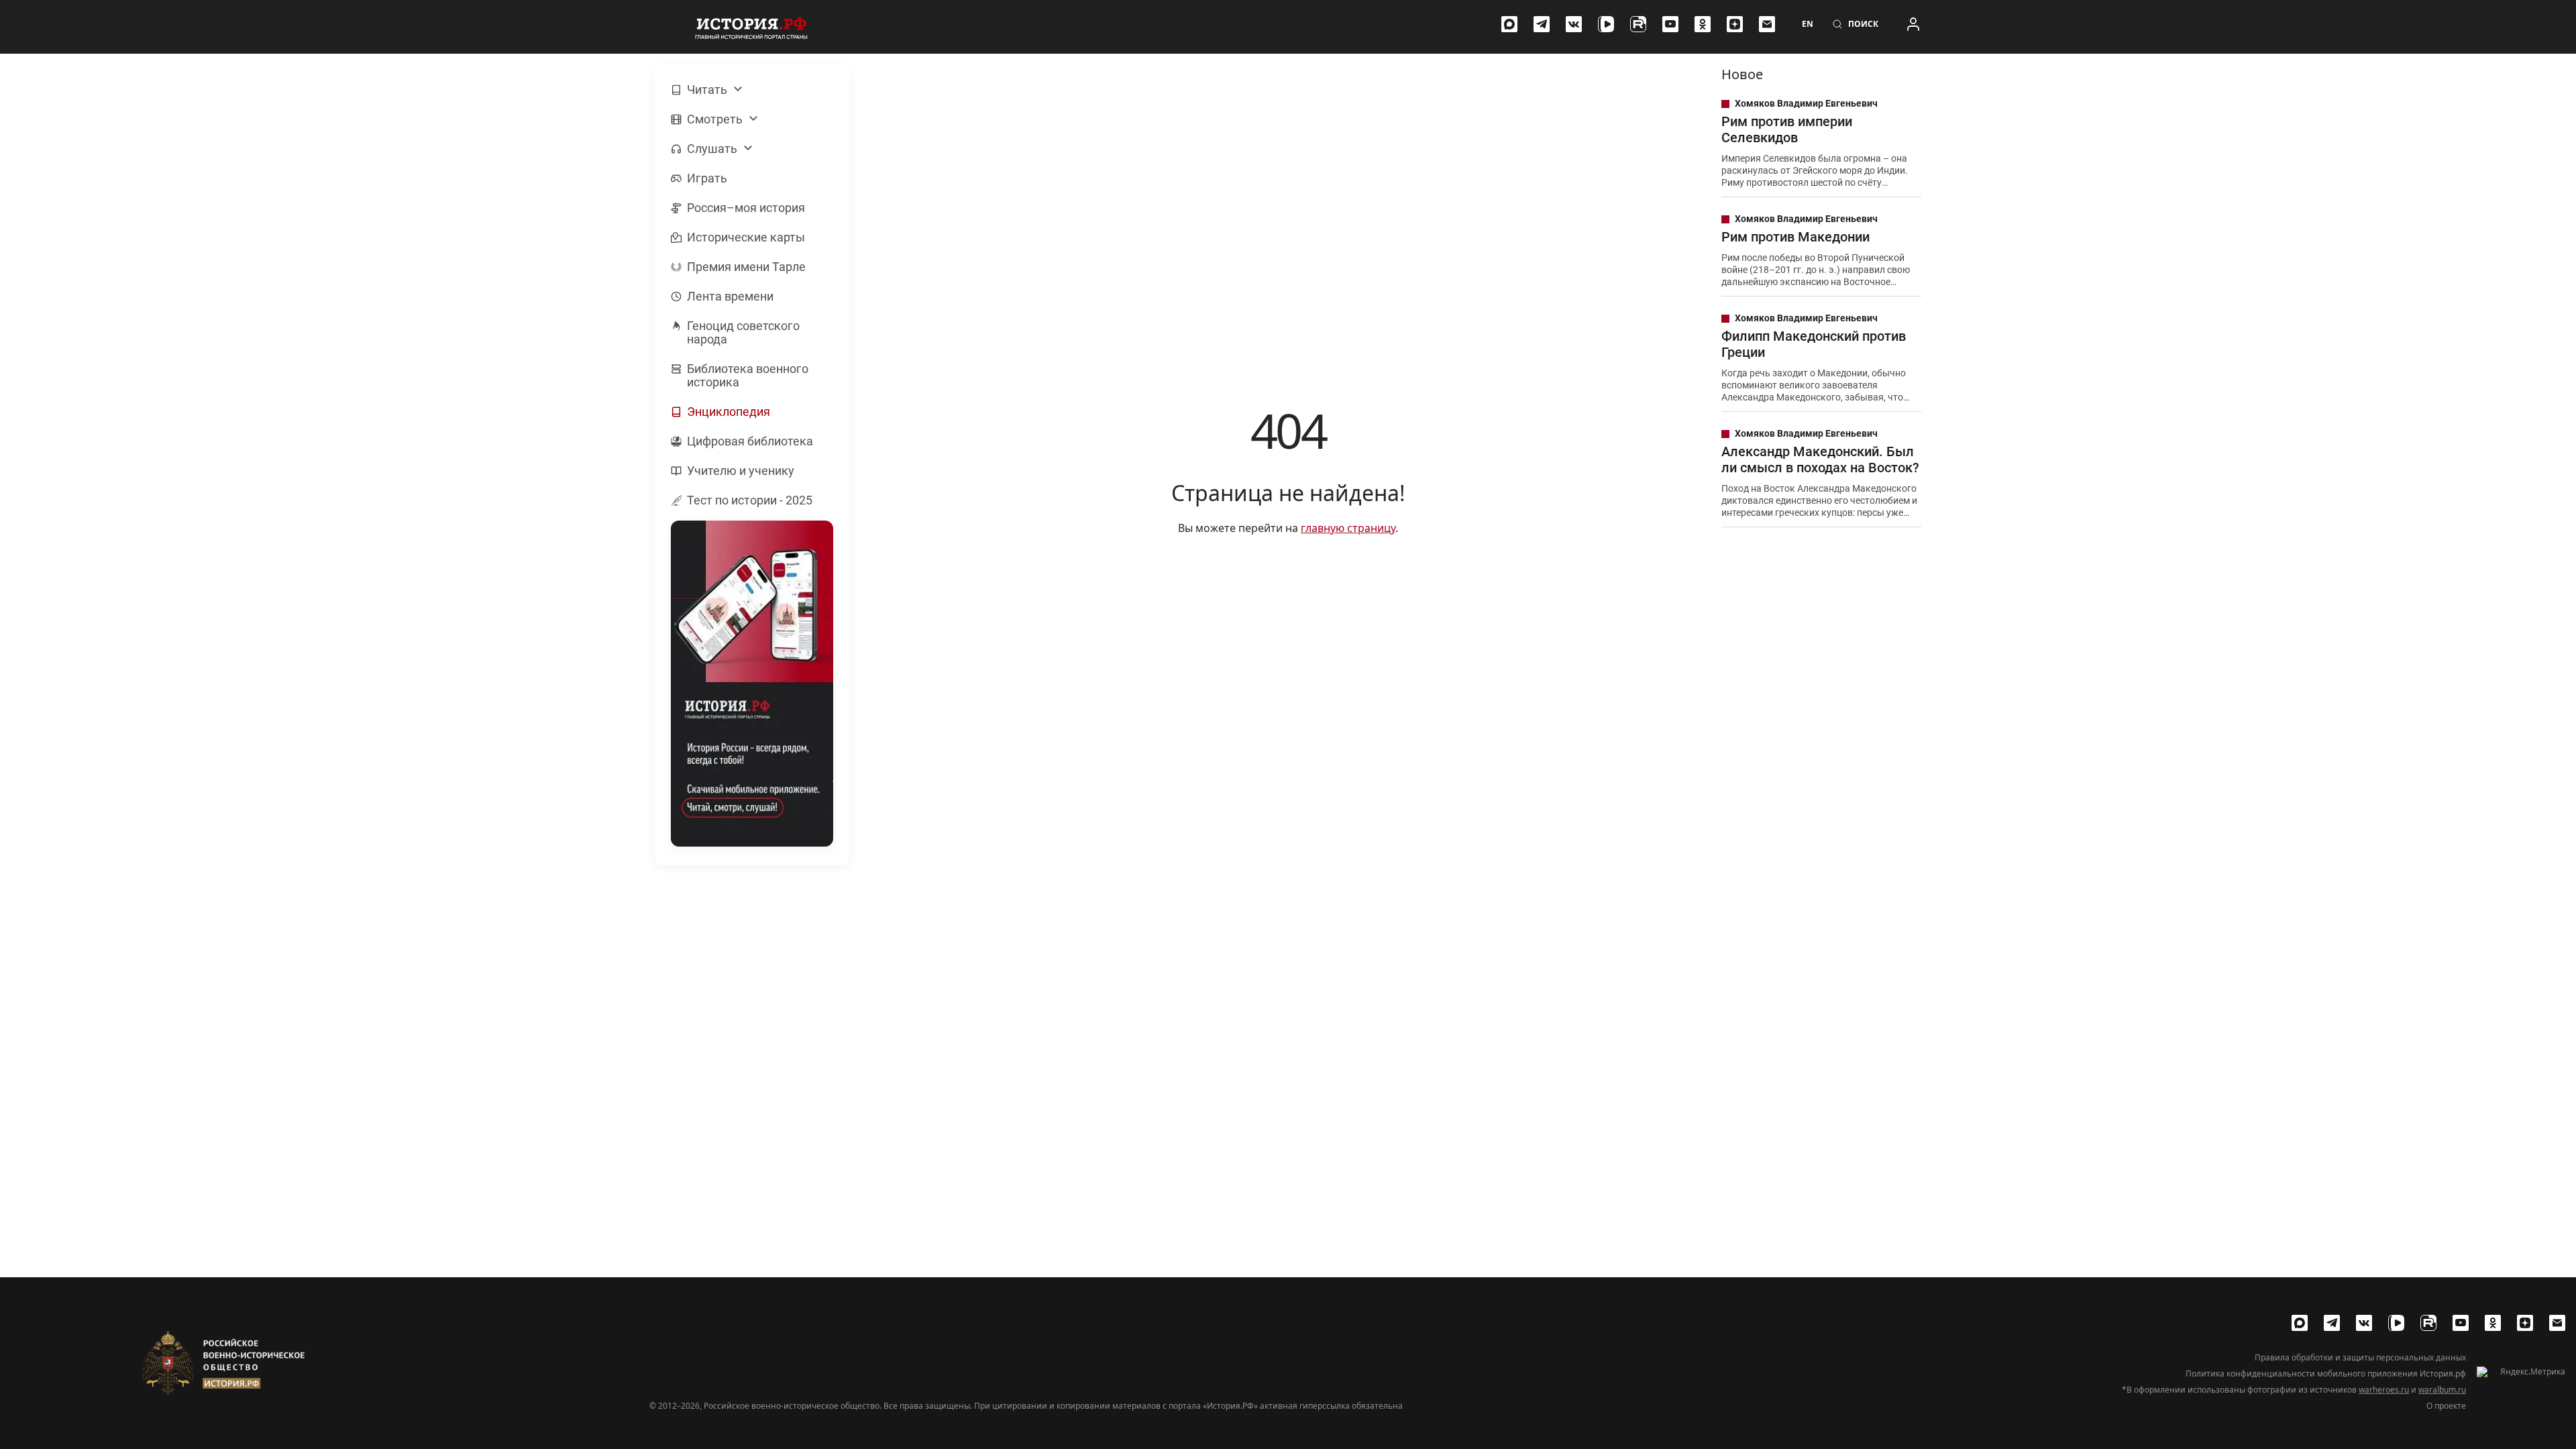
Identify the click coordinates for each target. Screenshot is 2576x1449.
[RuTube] (1638, 24)
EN (1808, 24)
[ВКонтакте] (1574, 24)
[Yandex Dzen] (1735, 24)
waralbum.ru (2442, 1390)
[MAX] (1509, 24)
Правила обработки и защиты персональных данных (2360, 1358)
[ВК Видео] (1606, 24)
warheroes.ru (2384, 1390)
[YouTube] (1670, 24)
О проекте (2446, 1406)
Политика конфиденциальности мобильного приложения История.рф (2326, 1374)
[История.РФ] (751, 27)
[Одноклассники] (1703, 24)
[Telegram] (1542, 24)
